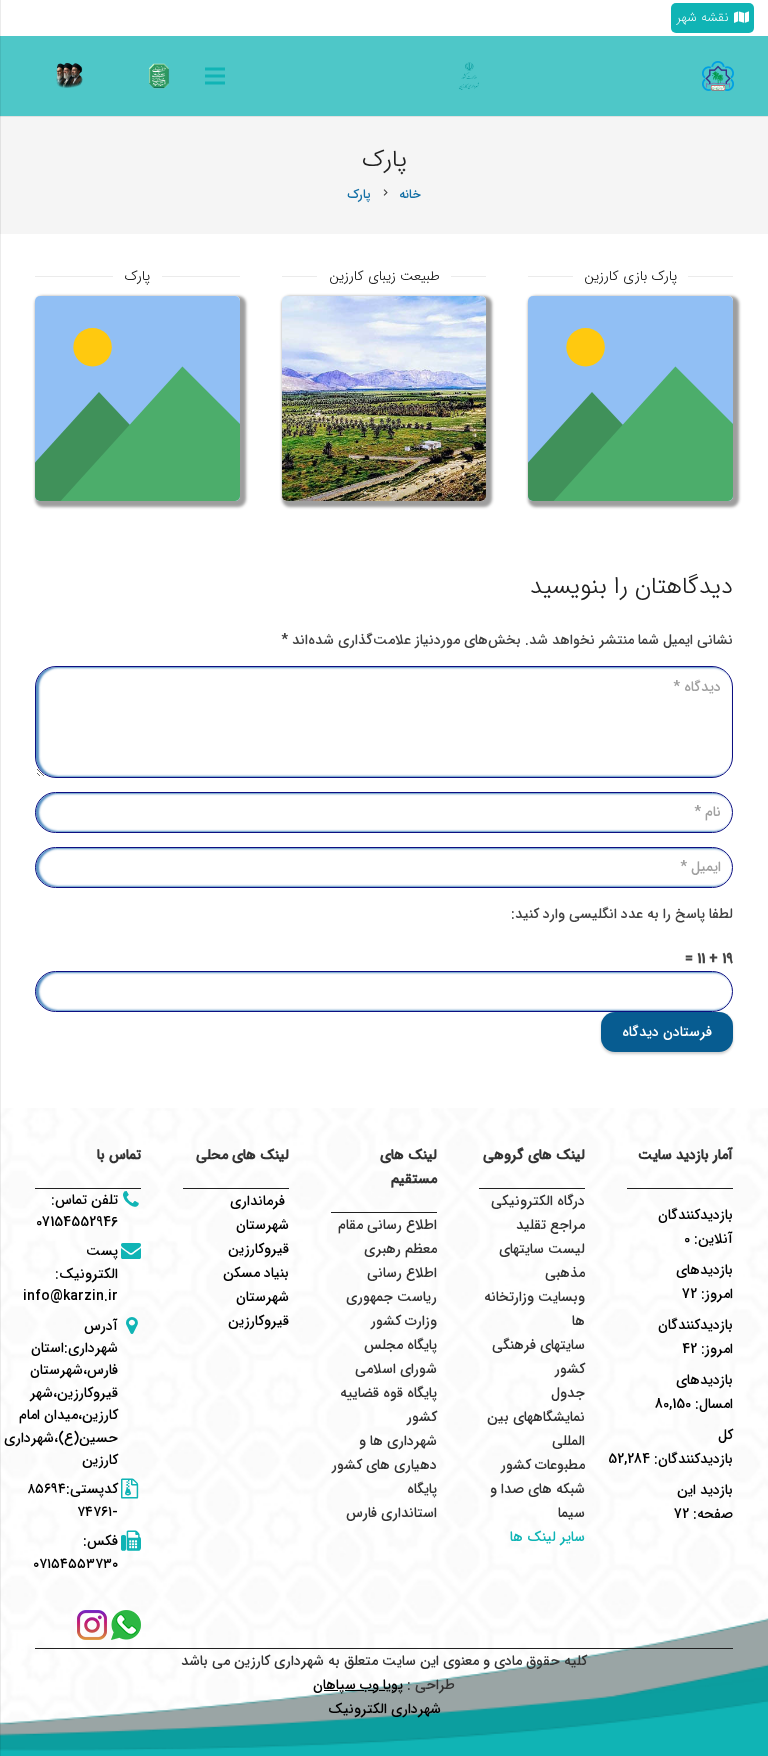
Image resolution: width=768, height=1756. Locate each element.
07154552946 (77, 1222)
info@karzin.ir (70, 1296)
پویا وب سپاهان (358, 1685)
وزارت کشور (404, 1321)
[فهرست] (215, 76)
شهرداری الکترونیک (384, 1709)
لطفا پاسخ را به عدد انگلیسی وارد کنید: (622, 914)
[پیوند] (159, 76)
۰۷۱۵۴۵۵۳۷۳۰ (75, 1564)
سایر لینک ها (547, 1537)
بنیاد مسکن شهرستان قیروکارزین (256, 1297)
